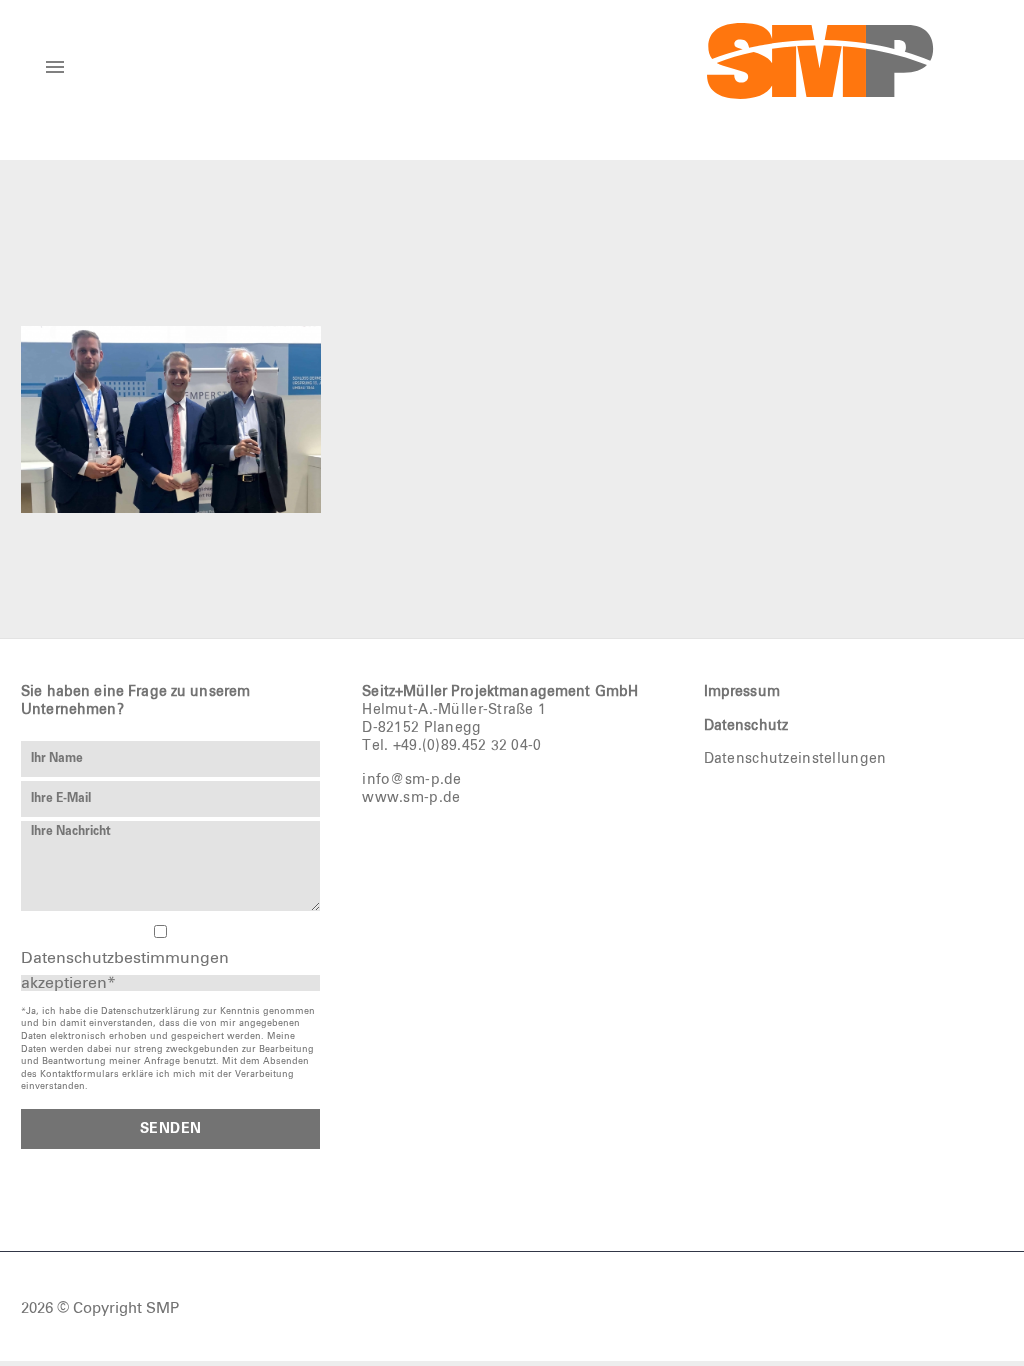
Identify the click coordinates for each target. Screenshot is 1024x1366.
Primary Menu (55, 67)
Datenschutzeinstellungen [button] (795, 759)
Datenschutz (746, 726)
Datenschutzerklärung (150, 1011)
